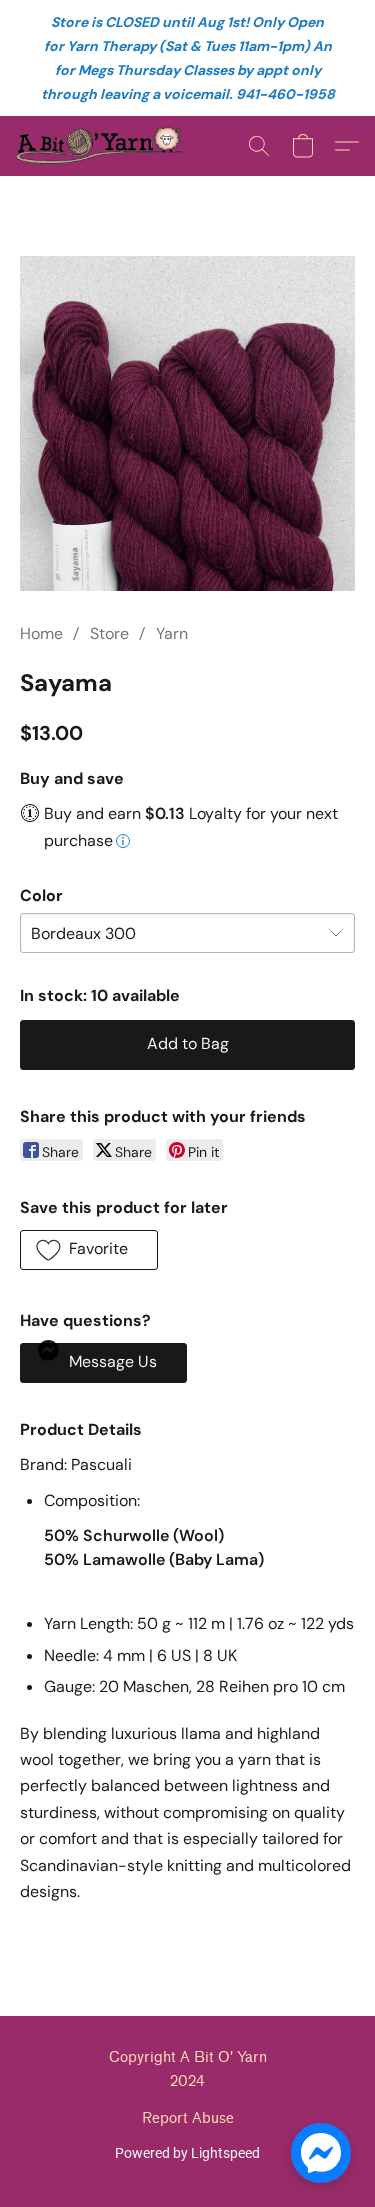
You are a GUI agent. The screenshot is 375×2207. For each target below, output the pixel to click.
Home (41, 633)
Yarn (172, 633)
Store (109, 633)
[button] (104, 146)
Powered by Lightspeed (187, 2153)
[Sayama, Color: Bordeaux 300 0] (187, 423)
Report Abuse (188, 2118)
